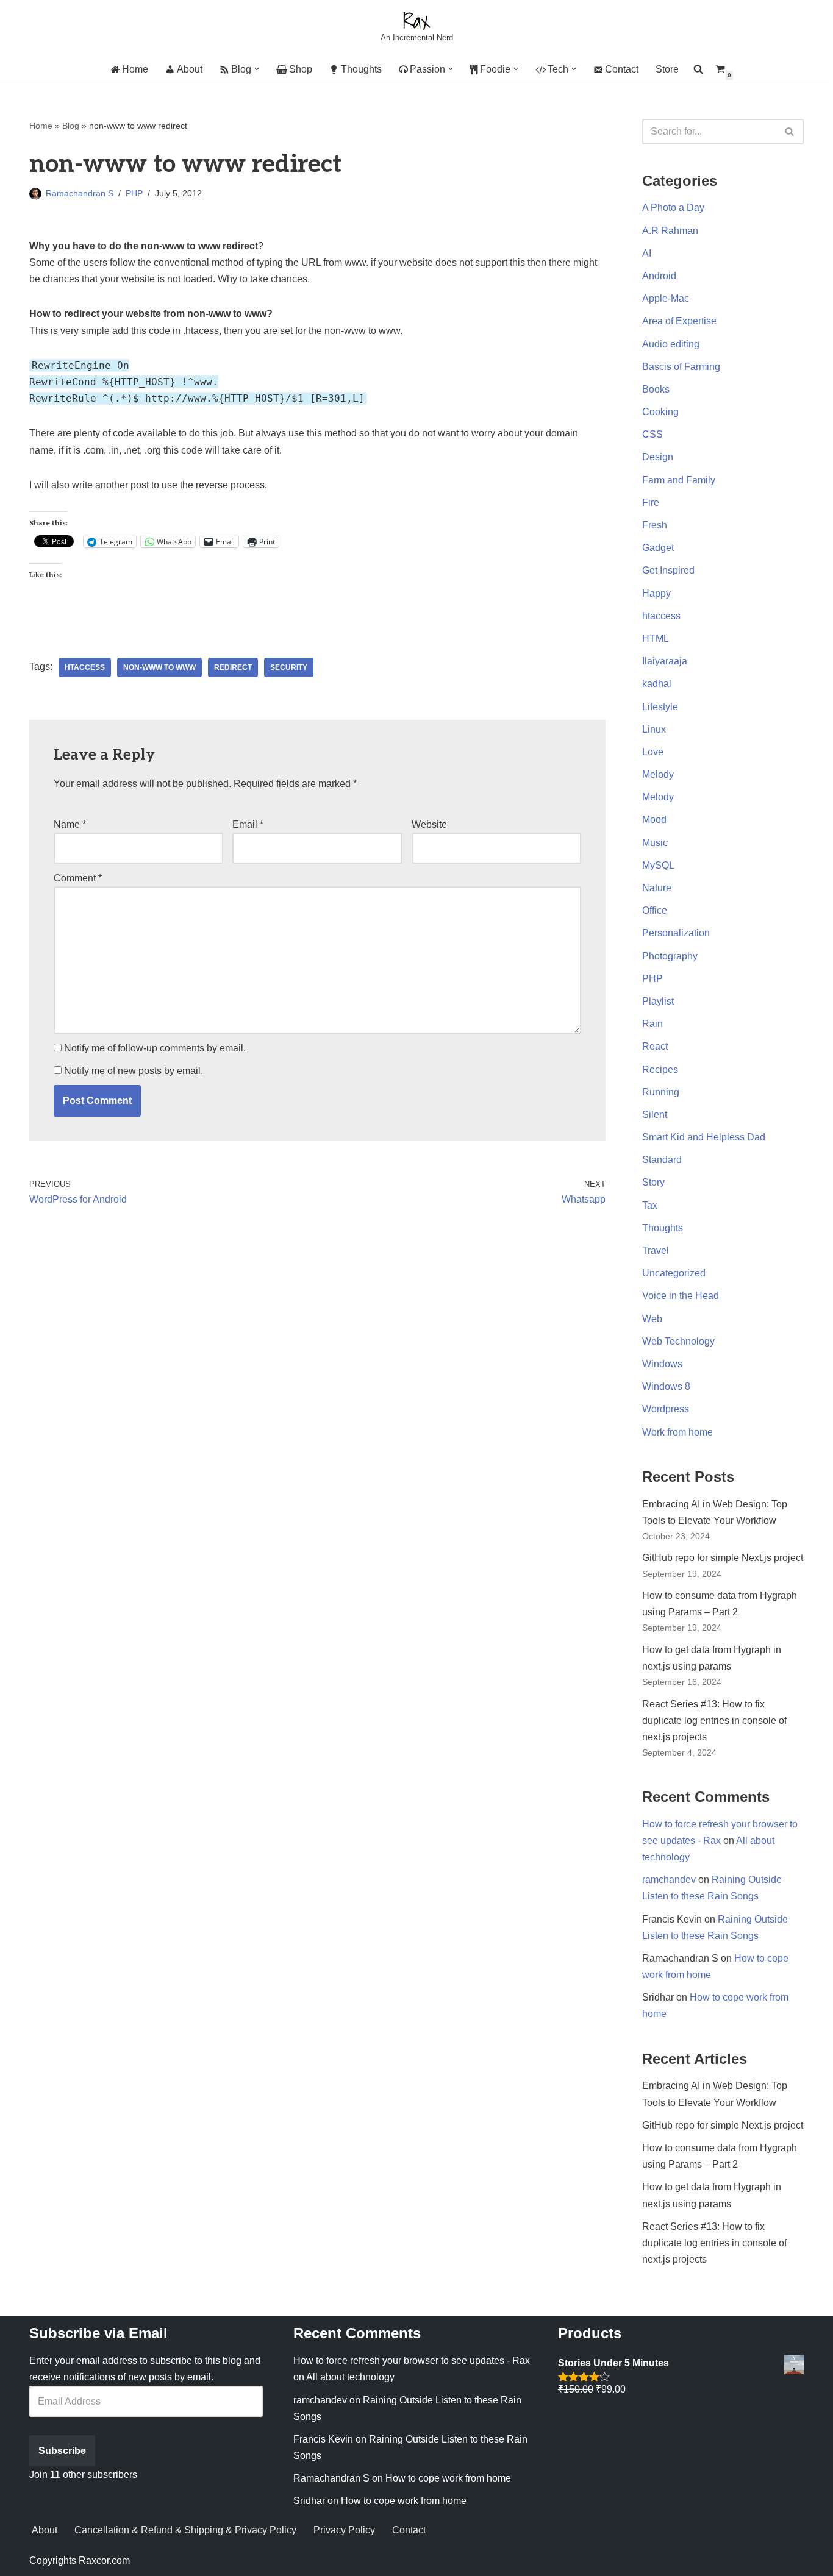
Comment (78, 878)
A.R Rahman (670, 231)
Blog (71, 126)
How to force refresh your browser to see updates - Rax (412, 2361)
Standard (662, 1160)
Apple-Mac (666, 298)
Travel (656, 1251)
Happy (656, 593)
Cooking (660, 412)
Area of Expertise (679, 321)
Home (135, 69)
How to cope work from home (448, 2478)
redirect (233, 667)
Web (652, 1319)
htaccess (85, 667)
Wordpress (666, 1409)
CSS (652, 434)
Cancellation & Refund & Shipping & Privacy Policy (185, 2530)
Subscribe (62, 2451)
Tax (650, 1205)
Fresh (655, 525)
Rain (652, 1024)
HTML (656, 639)
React (655, 1046)
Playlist (658, 1001)
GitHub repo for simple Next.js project (723, 1558)
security (289, 667)
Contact (622, 69)
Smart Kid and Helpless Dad (704, 1137)
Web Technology (678, 1341)
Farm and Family (679, 480)
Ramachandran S (80, 193)
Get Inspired (668, 570)
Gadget (658, 548)
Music (655, 843)
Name (70, 824)
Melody (658, 774)
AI (647, 253)
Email (248, 824)
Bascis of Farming (681, 367)
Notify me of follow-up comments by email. (155, 1048)
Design (658, 457)
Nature (657, 888)
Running (661, 1092)
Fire (651, 503)
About (190, 69)
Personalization (676, 933)
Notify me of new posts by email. (134, 1071)
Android (659, 276)
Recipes (660, 1069)
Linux (654, 729)
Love (653, 752)
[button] (257, 69)
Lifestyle (660, 707)
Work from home (677, 1432)
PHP (134, 193)
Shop (301, 69)
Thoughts (361, 69)
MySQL (658, 865)
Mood (654, 820)
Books (656, 389)
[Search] (790, 132)
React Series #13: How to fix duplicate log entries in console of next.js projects (714, 1720)
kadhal (657, 684)
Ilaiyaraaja (665, 661)
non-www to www (159, 667)
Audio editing (671, 344)
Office (655, 910)
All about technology (350, 2377)
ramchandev (669, 1880)
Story (653, 1182)
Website (429, 824)
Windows (662, 1364)
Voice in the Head (681, 1296)
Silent (655, 1115)
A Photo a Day (673, 208)
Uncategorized (674, 1273)
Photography (670, 956)
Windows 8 (666, 1386)
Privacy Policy (344, 2530)
